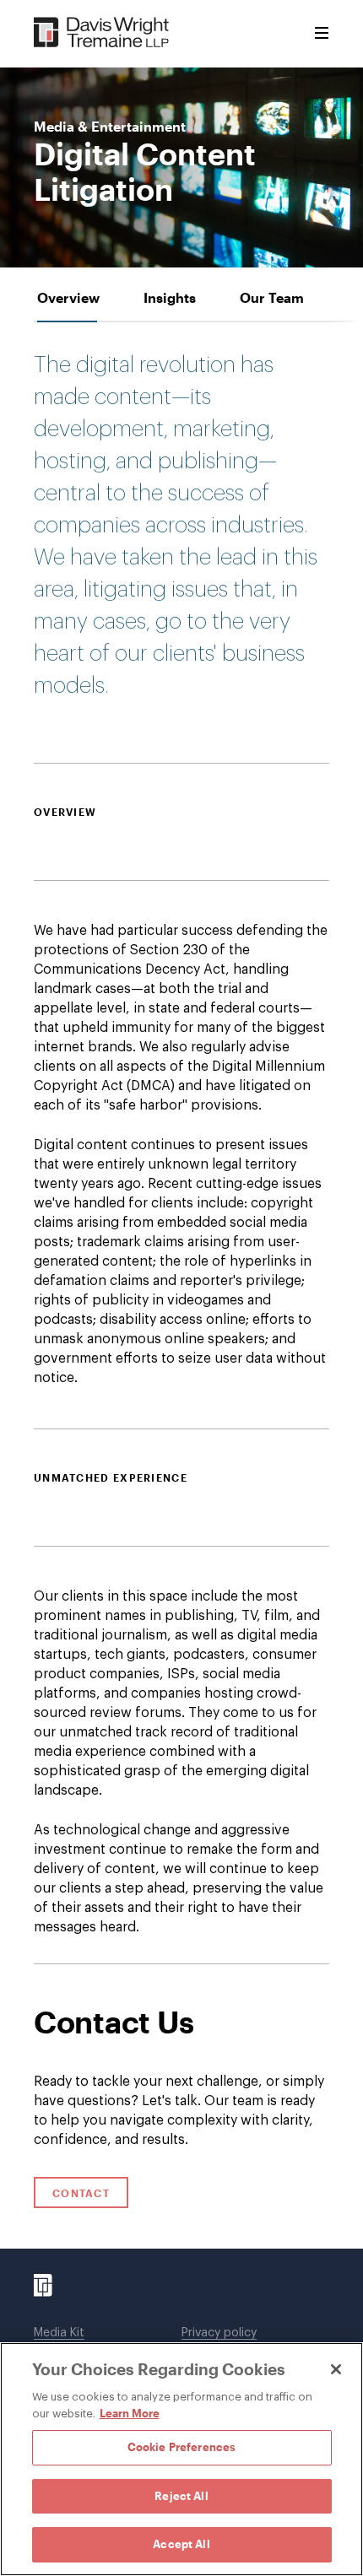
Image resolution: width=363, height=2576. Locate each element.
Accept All (181, 2544)
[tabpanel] (181, 1143)
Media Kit (59, 2333)
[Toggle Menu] (322, 34)
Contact (81, 2193)
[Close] (336, 2369)
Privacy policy (219, 2333)
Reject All (181, 2496)
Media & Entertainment (110, 127)
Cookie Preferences (181, 2447)
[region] (181, 2459)
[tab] (68, 297)
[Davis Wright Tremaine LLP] (102, 33)
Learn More (130, 2413)
